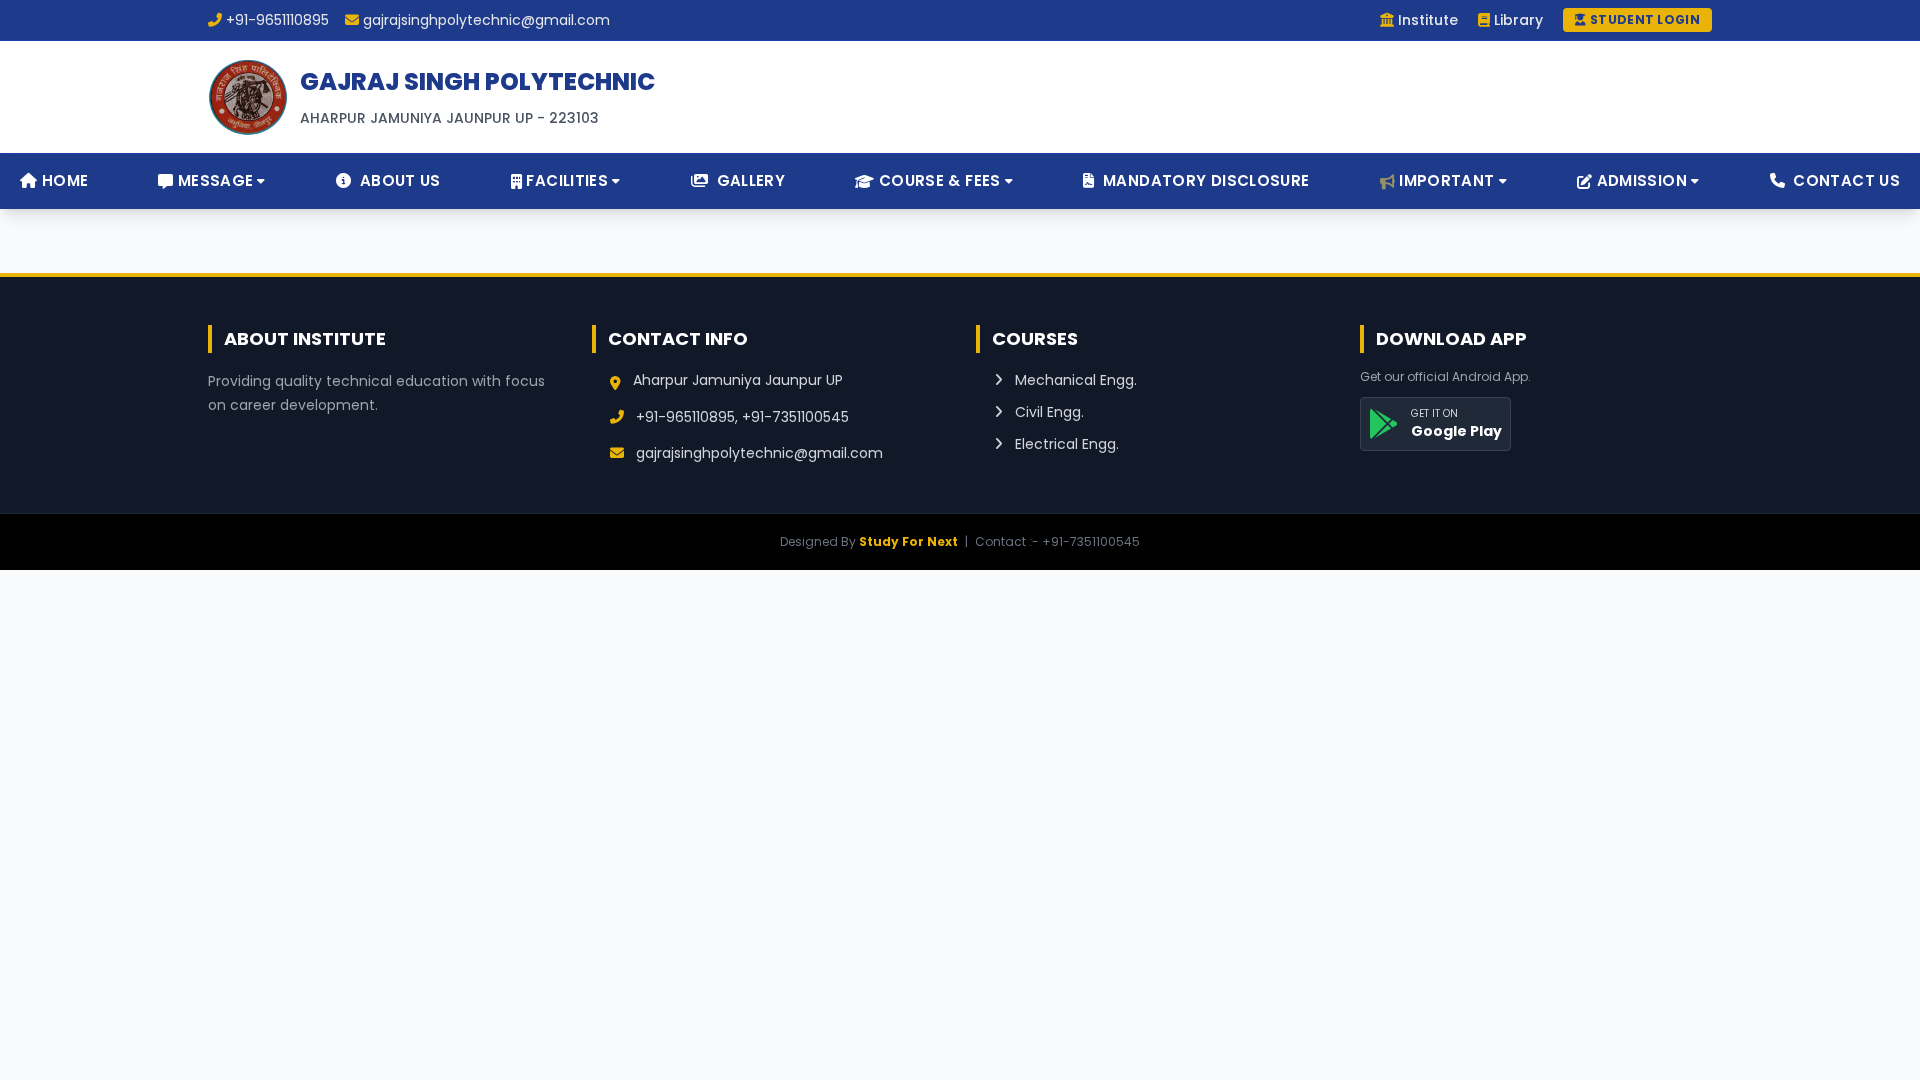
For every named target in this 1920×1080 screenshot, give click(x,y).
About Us (397, 180)
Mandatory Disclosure (1204, 180)
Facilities (567, 180)
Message (216, 180)
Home (62, 180)
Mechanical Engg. (1074, 380)
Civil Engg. (1047, 412)
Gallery (748, 180)
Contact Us (1844, 180)
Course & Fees (940, 180)
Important (1446, 180)
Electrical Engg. (1065, 444)
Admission (1642, 180)
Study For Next (908, 541)
